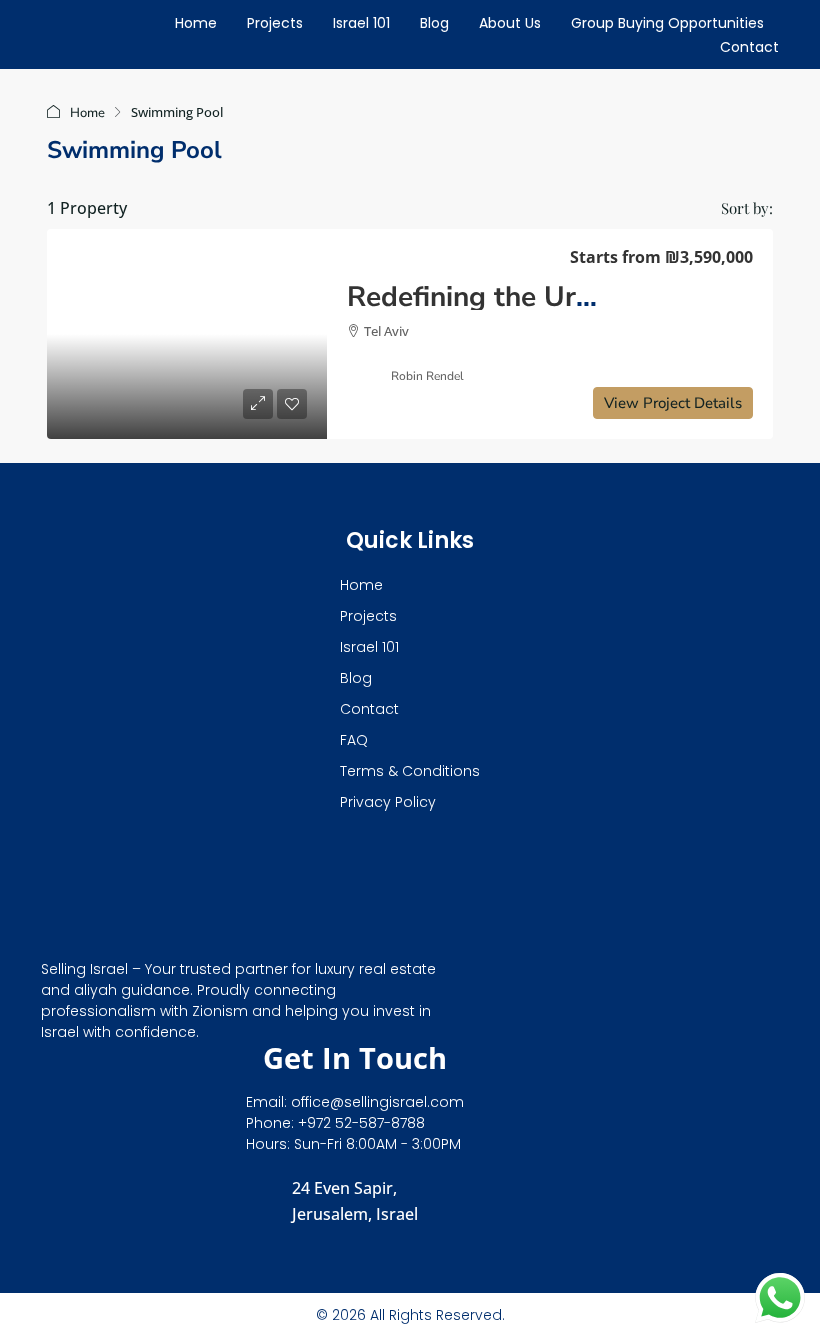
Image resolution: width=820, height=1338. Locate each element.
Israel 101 (361, 23)
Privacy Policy (388, 802)
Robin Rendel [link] (427, 376)
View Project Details (673, 403)
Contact (749, 47)
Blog (434, 23)
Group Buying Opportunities (667, 23)
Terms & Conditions (410, 771)
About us (510, 23)
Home (196, 23)
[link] (187, 334)
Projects (275, 23)
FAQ (354, 740)
